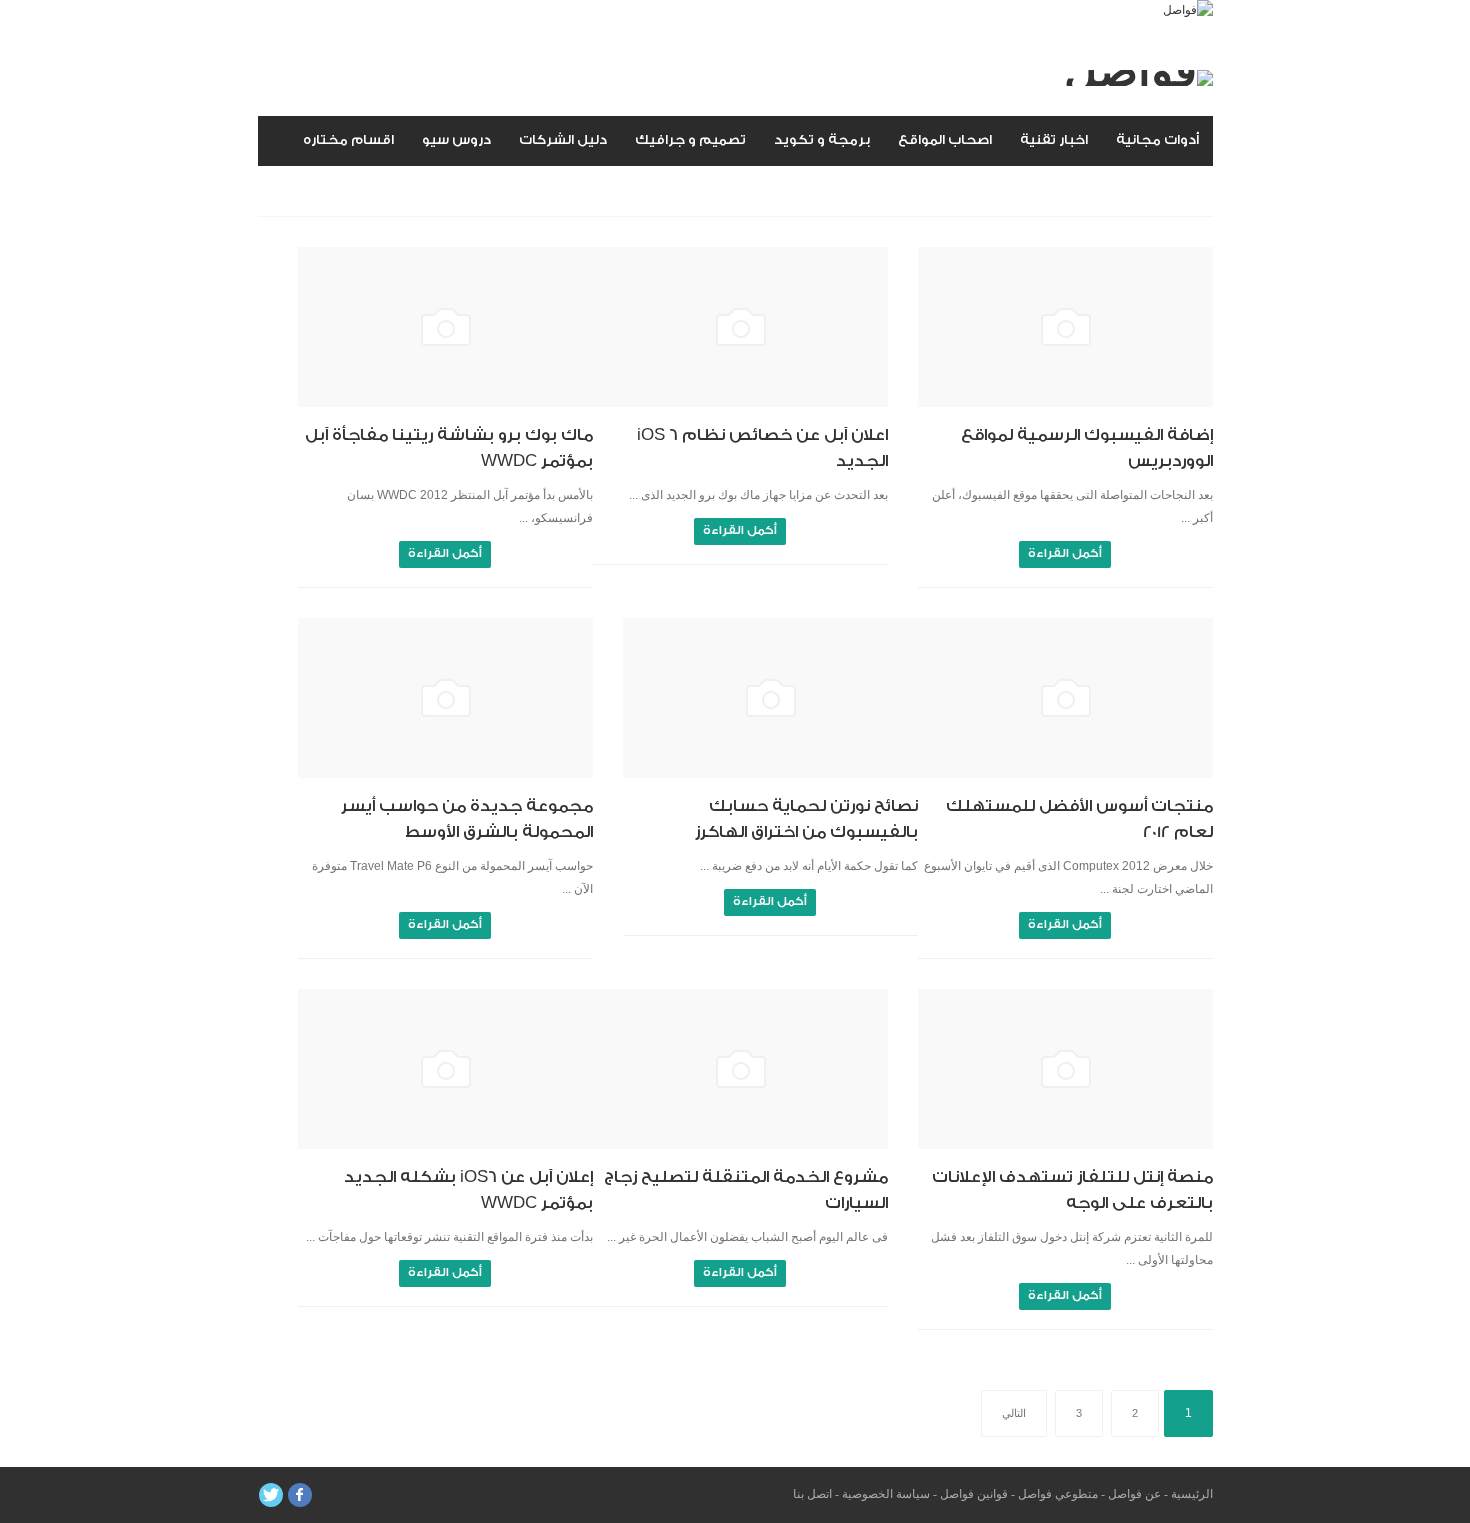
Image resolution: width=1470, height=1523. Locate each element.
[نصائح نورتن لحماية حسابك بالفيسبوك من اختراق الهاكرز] (770, 698)
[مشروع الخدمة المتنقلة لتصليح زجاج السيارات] (740, 1069)
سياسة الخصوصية (886, 1494)
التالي (1014, 1413)
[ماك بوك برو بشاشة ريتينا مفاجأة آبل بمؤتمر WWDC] (445, 327)
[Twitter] (271, 1495)
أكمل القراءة (1065, 553)
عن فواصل (1134, 1494)
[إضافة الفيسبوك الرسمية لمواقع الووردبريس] (1065, 327)
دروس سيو (456, 139)
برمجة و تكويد (822, 139)
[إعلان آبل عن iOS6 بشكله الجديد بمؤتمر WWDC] (445, 1069)
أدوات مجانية (1157, 139)
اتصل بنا (812, 1494)
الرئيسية (1192, 1494)
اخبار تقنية (1054, 139)
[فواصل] (1188, 10)
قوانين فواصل (974, 1494)
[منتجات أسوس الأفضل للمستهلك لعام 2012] (1065, 698)
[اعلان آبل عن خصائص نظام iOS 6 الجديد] (740, 327)
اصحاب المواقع (945, 139)
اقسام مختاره (348, 139)
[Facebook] (300, 1495)
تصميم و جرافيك (690, 139)
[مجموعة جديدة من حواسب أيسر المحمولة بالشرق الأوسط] (445, 698)
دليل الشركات (563, 139)
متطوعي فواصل (1058, 1494)
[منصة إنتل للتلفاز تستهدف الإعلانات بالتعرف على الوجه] (1065, 1069)
